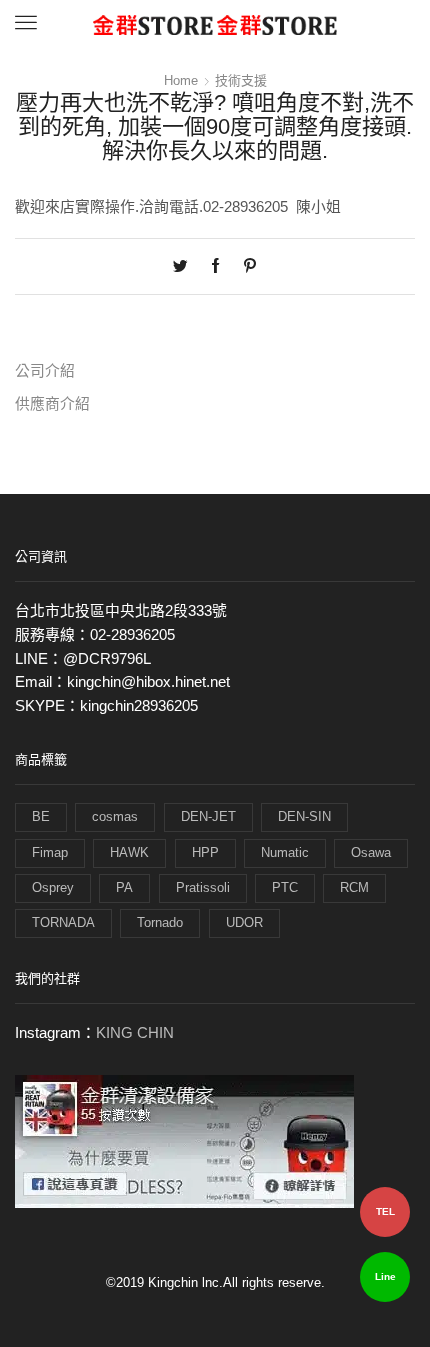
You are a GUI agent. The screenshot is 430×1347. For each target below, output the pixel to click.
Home (181, 80)
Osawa (371, 852)
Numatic (285, 852)
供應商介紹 (52, 404)
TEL (385, 1211)
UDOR (244, 922)
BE (41, 816)
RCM (354, 887)
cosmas (115, 816)
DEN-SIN (304, 816)
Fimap (50, 852)
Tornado (160, 922)
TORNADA (63, 922)
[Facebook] (215, 267)
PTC (285, 887)
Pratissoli (203, 887)
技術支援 (241, 80)
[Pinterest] (245, 267)
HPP (205, 852)
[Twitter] (185, 267)
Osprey (53, 887)
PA (124, 887)
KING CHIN (135, 1033)
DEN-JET (208, 816)
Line (385, 1276)
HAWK (129, 852)
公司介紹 (45, 371)
